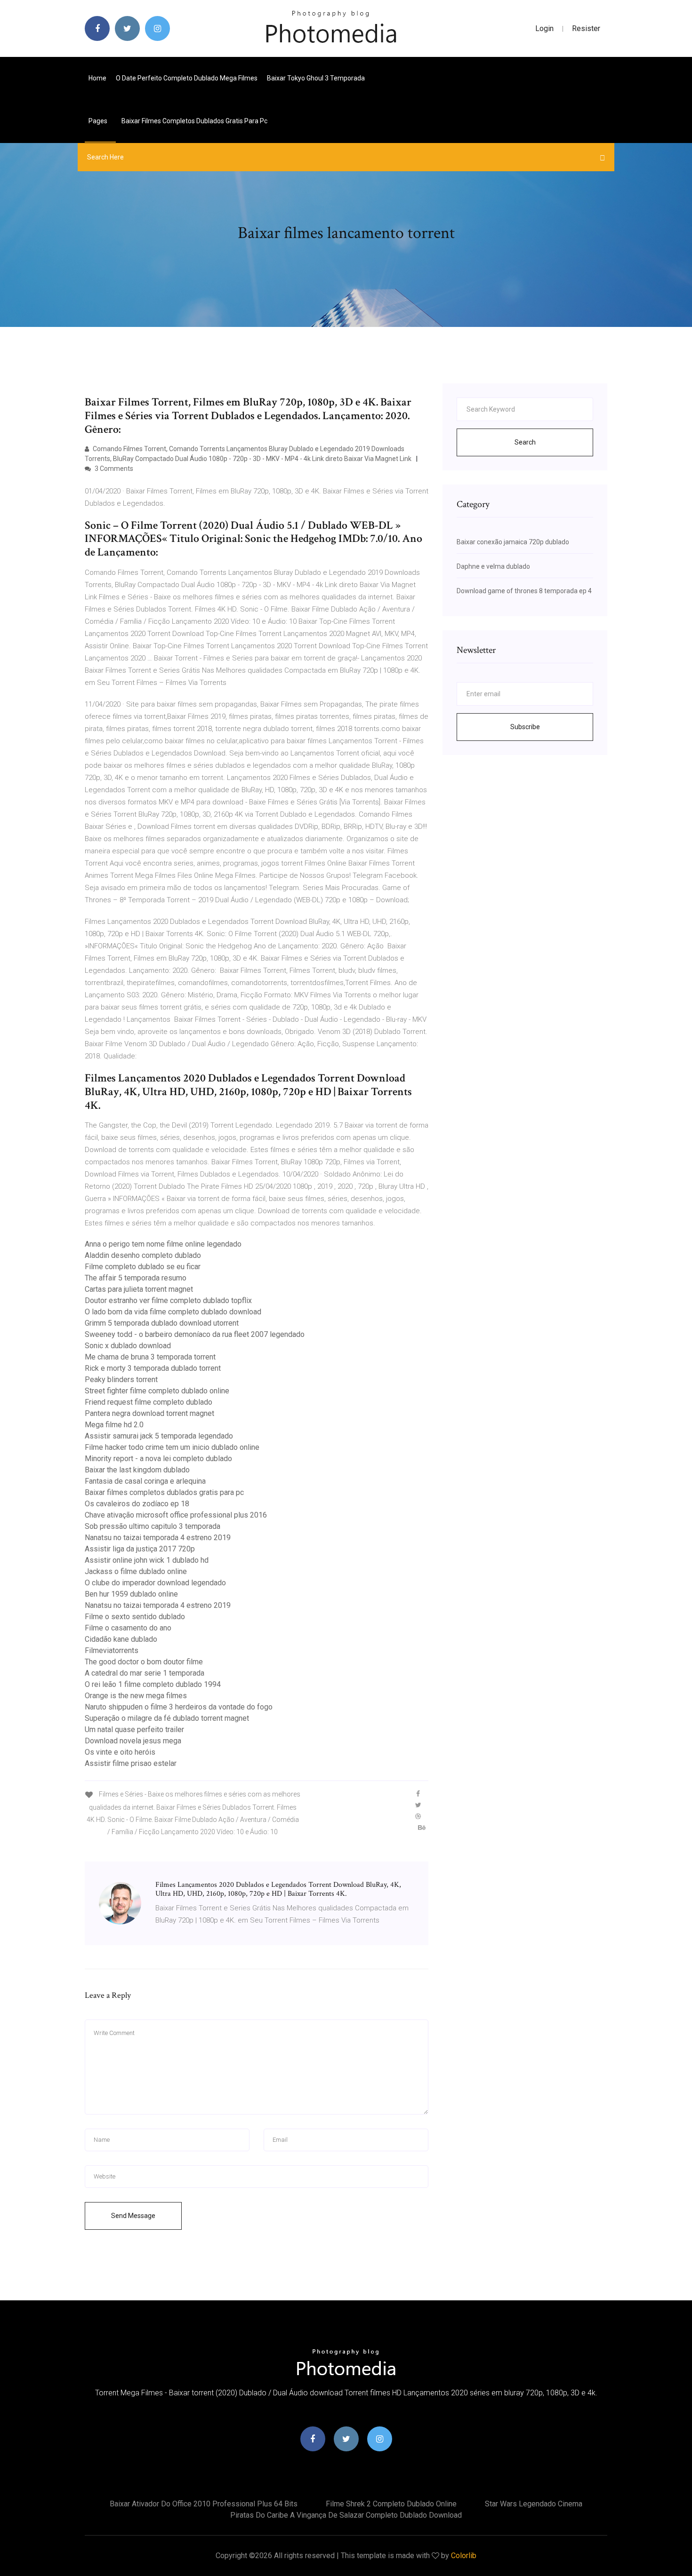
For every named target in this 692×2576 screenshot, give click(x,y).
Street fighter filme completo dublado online (157, 1391)
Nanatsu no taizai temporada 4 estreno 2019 (158, 1538)
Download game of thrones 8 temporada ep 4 (524, 591)
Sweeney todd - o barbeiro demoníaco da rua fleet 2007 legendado (195, 1334)
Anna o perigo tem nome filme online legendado (163, 1244)
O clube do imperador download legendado (155, 1583)
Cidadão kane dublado (121, 1639)
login (544, 28)
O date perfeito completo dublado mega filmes (187, 78)
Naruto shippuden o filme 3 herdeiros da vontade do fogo (179, 1707)
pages (99, 121)
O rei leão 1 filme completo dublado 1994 (153, 1684)
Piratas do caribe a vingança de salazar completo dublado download (346, 2515)
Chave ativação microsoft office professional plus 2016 (176, 1515)
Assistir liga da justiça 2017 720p (140, 1549)
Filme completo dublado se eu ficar (143, 1267)
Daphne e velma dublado (493, 566)
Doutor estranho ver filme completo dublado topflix (168, 1300)
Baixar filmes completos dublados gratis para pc (194, 121)
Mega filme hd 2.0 (114, 1425)
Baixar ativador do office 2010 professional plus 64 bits (204, 2504)
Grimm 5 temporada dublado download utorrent (162, 1323)
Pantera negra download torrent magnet (149, 1413)
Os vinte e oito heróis (120, 1752)
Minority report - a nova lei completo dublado (158, 1459)
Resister (586, 28)
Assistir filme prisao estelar (131, 1763)
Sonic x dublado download (128, 1346)
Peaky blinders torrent (121, 1379)
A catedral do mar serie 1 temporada (145, 1673)
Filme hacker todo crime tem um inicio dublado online (172, 1447)
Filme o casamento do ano (128, 1628)
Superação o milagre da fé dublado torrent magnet (167, 1718)
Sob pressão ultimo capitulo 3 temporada (153, 1526)
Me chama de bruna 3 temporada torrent (150, 1357)
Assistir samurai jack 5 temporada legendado (159, 1436)
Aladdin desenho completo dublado (143, 1255)
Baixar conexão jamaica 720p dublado (513, 542)
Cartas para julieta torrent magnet (139, 1289)
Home (97, 78)
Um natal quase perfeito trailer (134, 1729)
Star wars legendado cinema (534, 2504)
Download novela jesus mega (133, 1741)
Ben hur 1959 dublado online (131, 1594)
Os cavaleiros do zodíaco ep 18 (137, 1504)
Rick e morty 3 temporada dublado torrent (153, 1368)
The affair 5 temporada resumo (136, 1278)
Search (525, 442)
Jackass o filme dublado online (136, 1571)
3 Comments (113, 469)
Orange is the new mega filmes (136, 1696)
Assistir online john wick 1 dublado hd (147, 1560)
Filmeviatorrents (112, 1650)
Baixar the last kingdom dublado (137, 1470)
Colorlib (464, 2556)
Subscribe (525, 727)
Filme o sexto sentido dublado (135, 1617)
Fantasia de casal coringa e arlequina (145, 1481)
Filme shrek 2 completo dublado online (391, 2504)
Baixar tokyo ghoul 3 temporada (316, 78)
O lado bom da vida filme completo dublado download (173, 1312)
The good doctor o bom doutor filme (144, 1662)
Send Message (133, 2216)
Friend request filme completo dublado (149, 1402)
